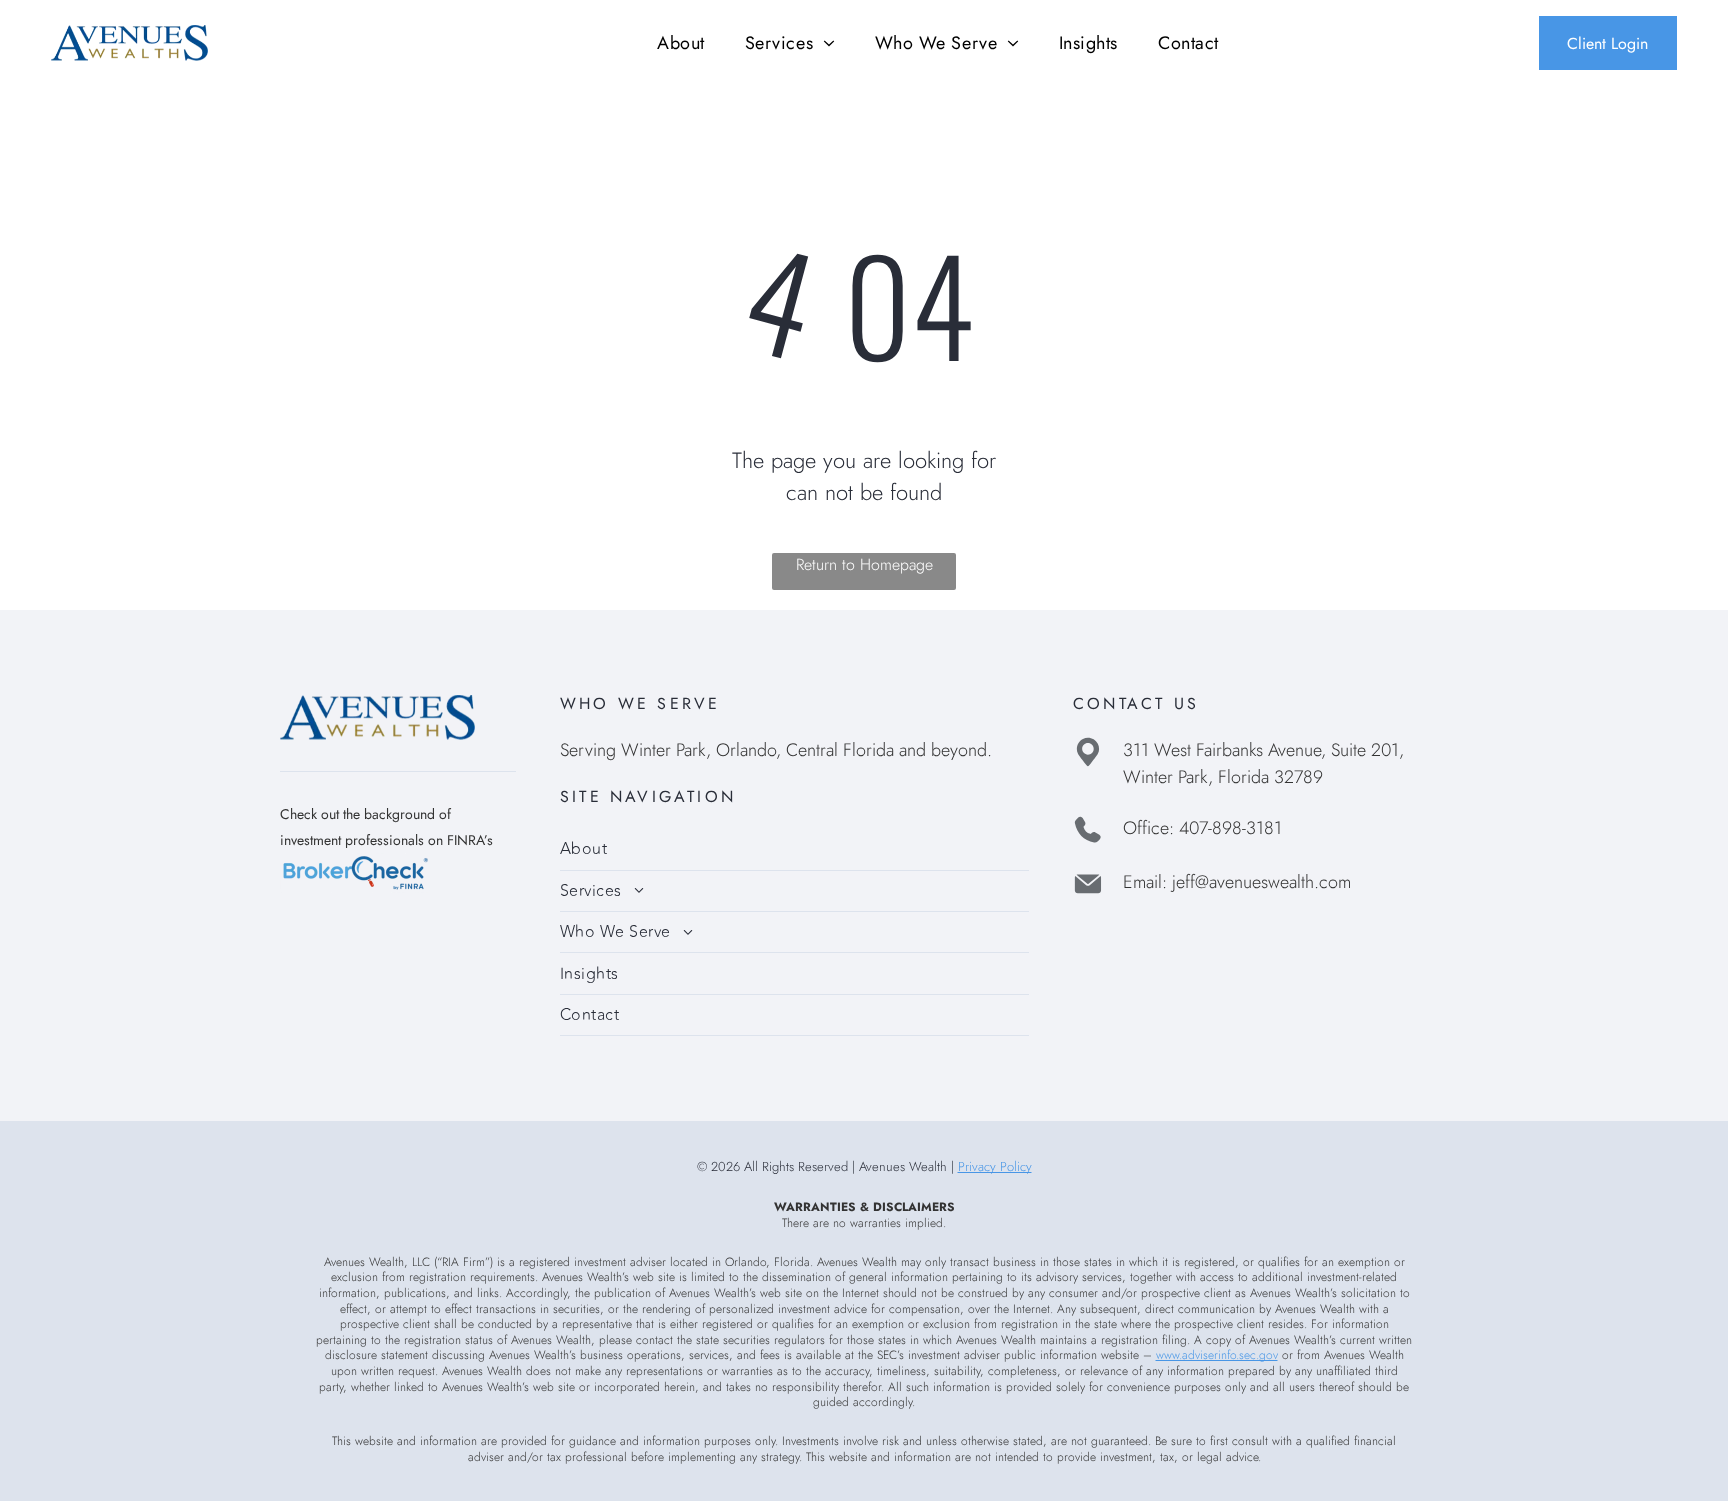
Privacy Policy (995, 1166)
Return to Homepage (864, 564)
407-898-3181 (1230, 828)
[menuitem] (681, 42)
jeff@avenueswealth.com (1261, 882)
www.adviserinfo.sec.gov (1217, 1355)
